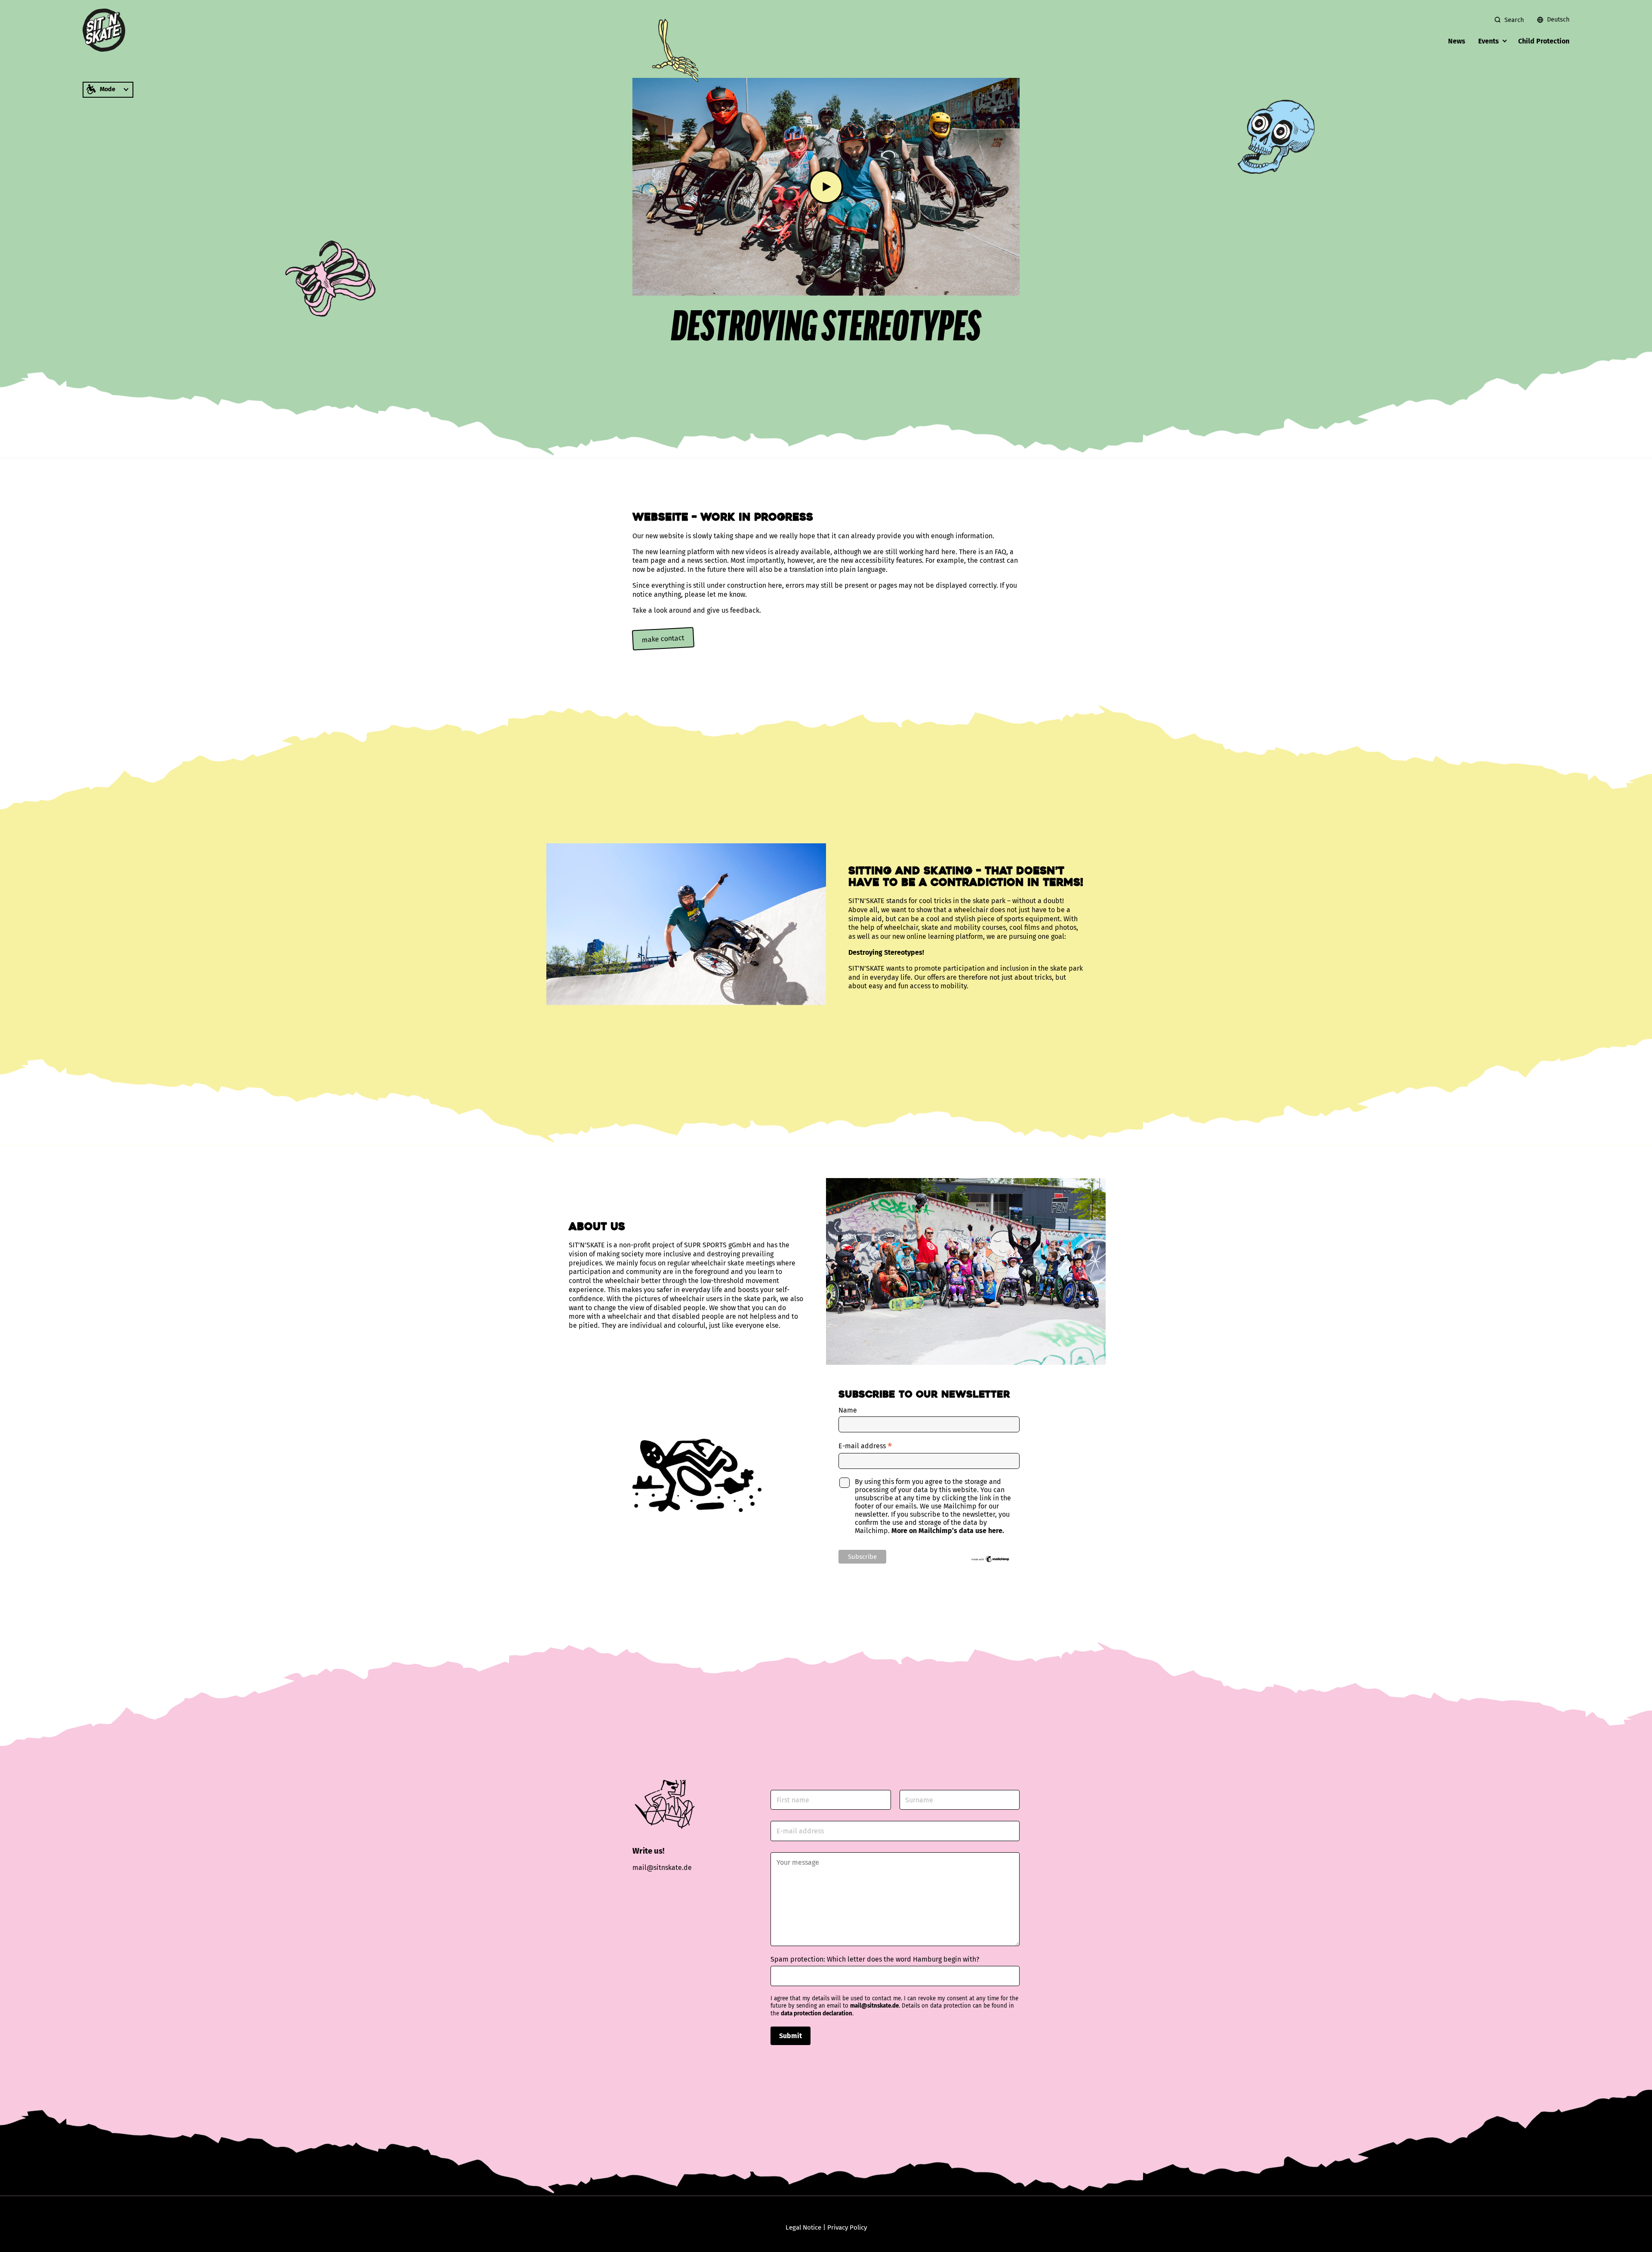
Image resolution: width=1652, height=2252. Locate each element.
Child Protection (1544, 41)
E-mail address (865, 1446)
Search (1514, 20)
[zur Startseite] (104, 30)
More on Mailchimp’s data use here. (948, 1531)
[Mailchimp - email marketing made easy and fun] (991, 1561)
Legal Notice (803, 2227)
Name (848, 1410)
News (1457, 41)
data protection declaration (817, 2014)
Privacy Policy (847, 2227)
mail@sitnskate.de (874, 2006)
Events (1489, 41)
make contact (663, 639)
